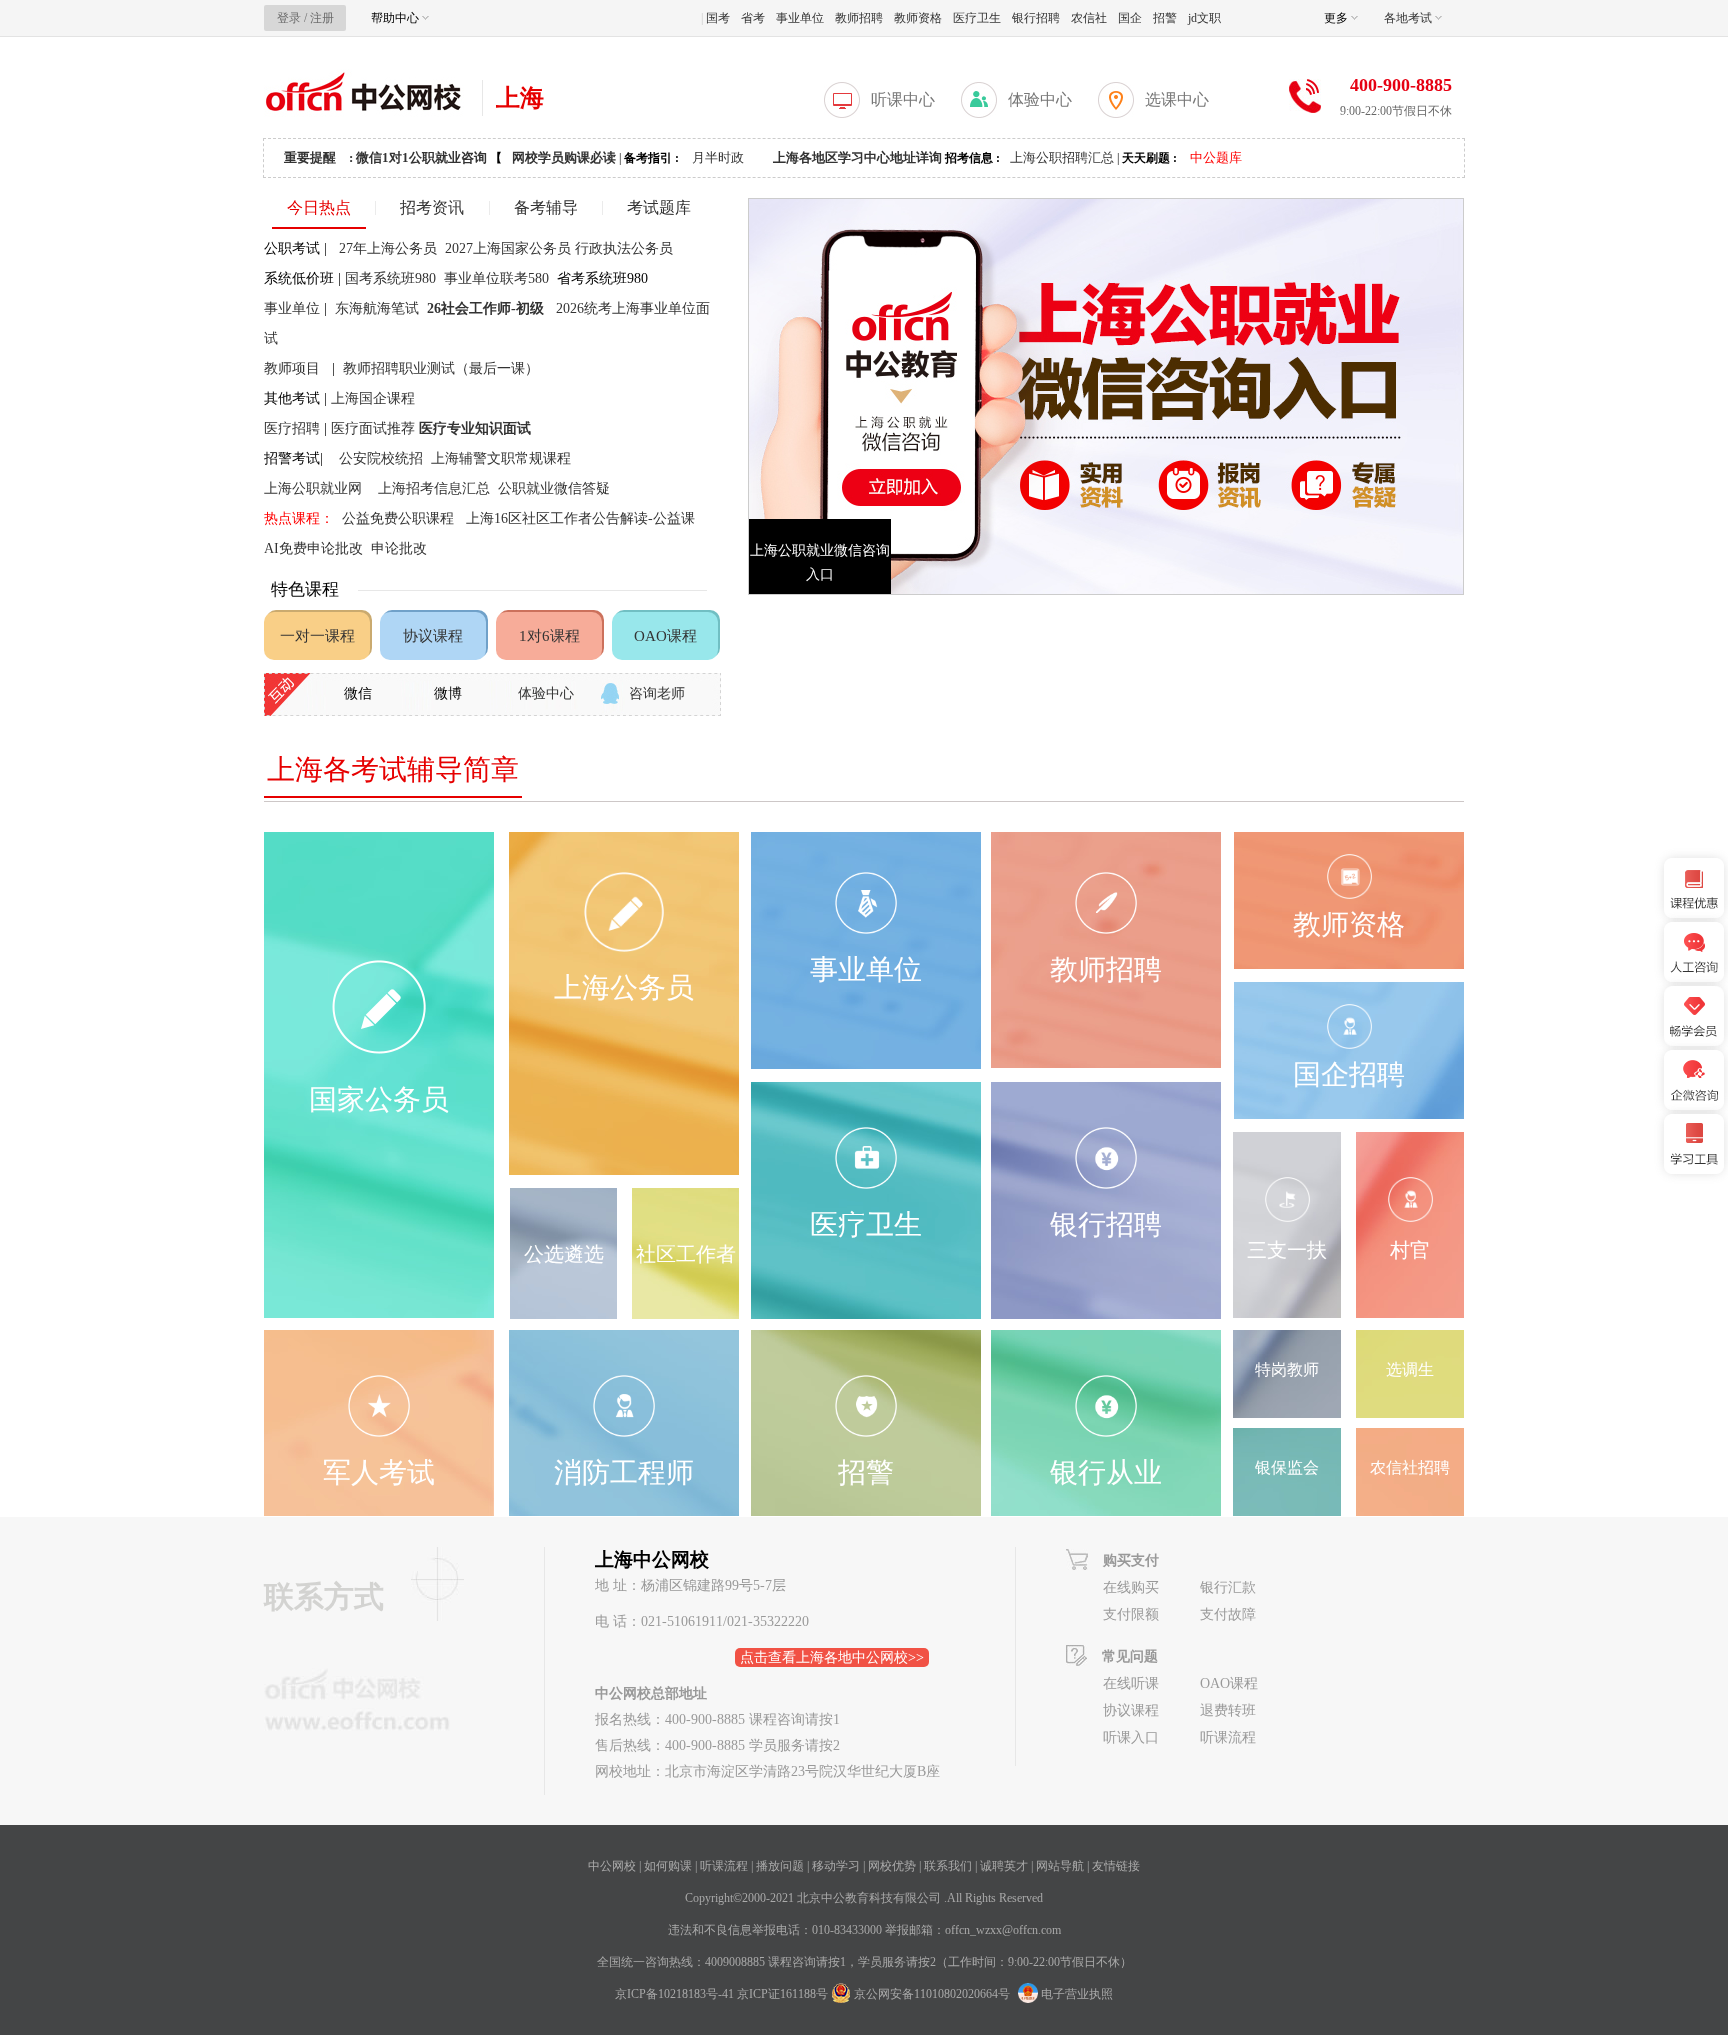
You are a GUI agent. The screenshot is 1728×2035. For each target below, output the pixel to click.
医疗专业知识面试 (477, 428)
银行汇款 (1228, 1587)
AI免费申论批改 (313, 548)
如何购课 (668, 1866)
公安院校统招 (381, 458)
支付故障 (1228, 1614)
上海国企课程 (373, 398)
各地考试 (1409, 18)
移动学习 (836, 1866)
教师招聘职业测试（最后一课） (441, 368)
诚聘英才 (1004, 1866)
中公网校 (612, 1866)
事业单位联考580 (496, 278)
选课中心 (1177, 99)
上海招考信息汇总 (434, 488)
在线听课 (1131, 1683)
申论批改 (399, 548)
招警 (1165, 18)
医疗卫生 (977, 18)
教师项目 (292, 368)
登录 (289, 18)
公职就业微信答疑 (554, 488)
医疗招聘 (292, 428)
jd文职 (1204, 18)
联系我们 (948, 1866)
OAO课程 (665, 636)
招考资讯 (432, 207)
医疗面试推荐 (373, 428)
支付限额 (1131, 1614)
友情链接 (1116, 1866)
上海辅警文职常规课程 (501, 458)
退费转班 (1228, 1710)
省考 (753, 18)
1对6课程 (549, 636)
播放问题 (780, 1866)
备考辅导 (546, 207)
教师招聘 (859, 18)
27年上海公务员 (390, 248)
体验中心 (1040, 99)
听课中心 (903, 99)
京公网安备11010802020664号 (932, 1994)
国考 (718, 18)
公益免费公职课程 (398, 518)
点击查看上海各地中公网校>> (832, 1657)
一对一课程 (317, 636)
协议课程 (433, 636)
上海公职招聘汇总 (1062, 157)
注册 (322, 18)
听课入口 (1131, 1737)
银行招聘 (1036, 18)
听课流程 (1228, 1737)
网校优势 (892, 1866)
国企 (1130, 18)
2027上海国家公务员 (508, 248)
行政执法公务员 (624, 248)
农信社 (1089, 18)
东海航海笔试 (381, 308)
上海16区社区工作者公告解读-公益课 (580, 518)
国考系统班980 (392, 278)
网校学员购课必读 (564, 157)
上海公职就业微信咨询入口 (820, 562)
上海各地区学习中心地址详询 (857, 157)
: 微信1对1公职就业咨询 (418, 157)
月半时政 (718, 157)
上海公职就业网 (313, 488)
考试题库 (659, 207)
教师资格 (918, 18)
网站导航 (1060, 1866)
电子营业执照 (1075, 1994)
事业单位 (800, 18)
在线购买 (1131, 1587)
